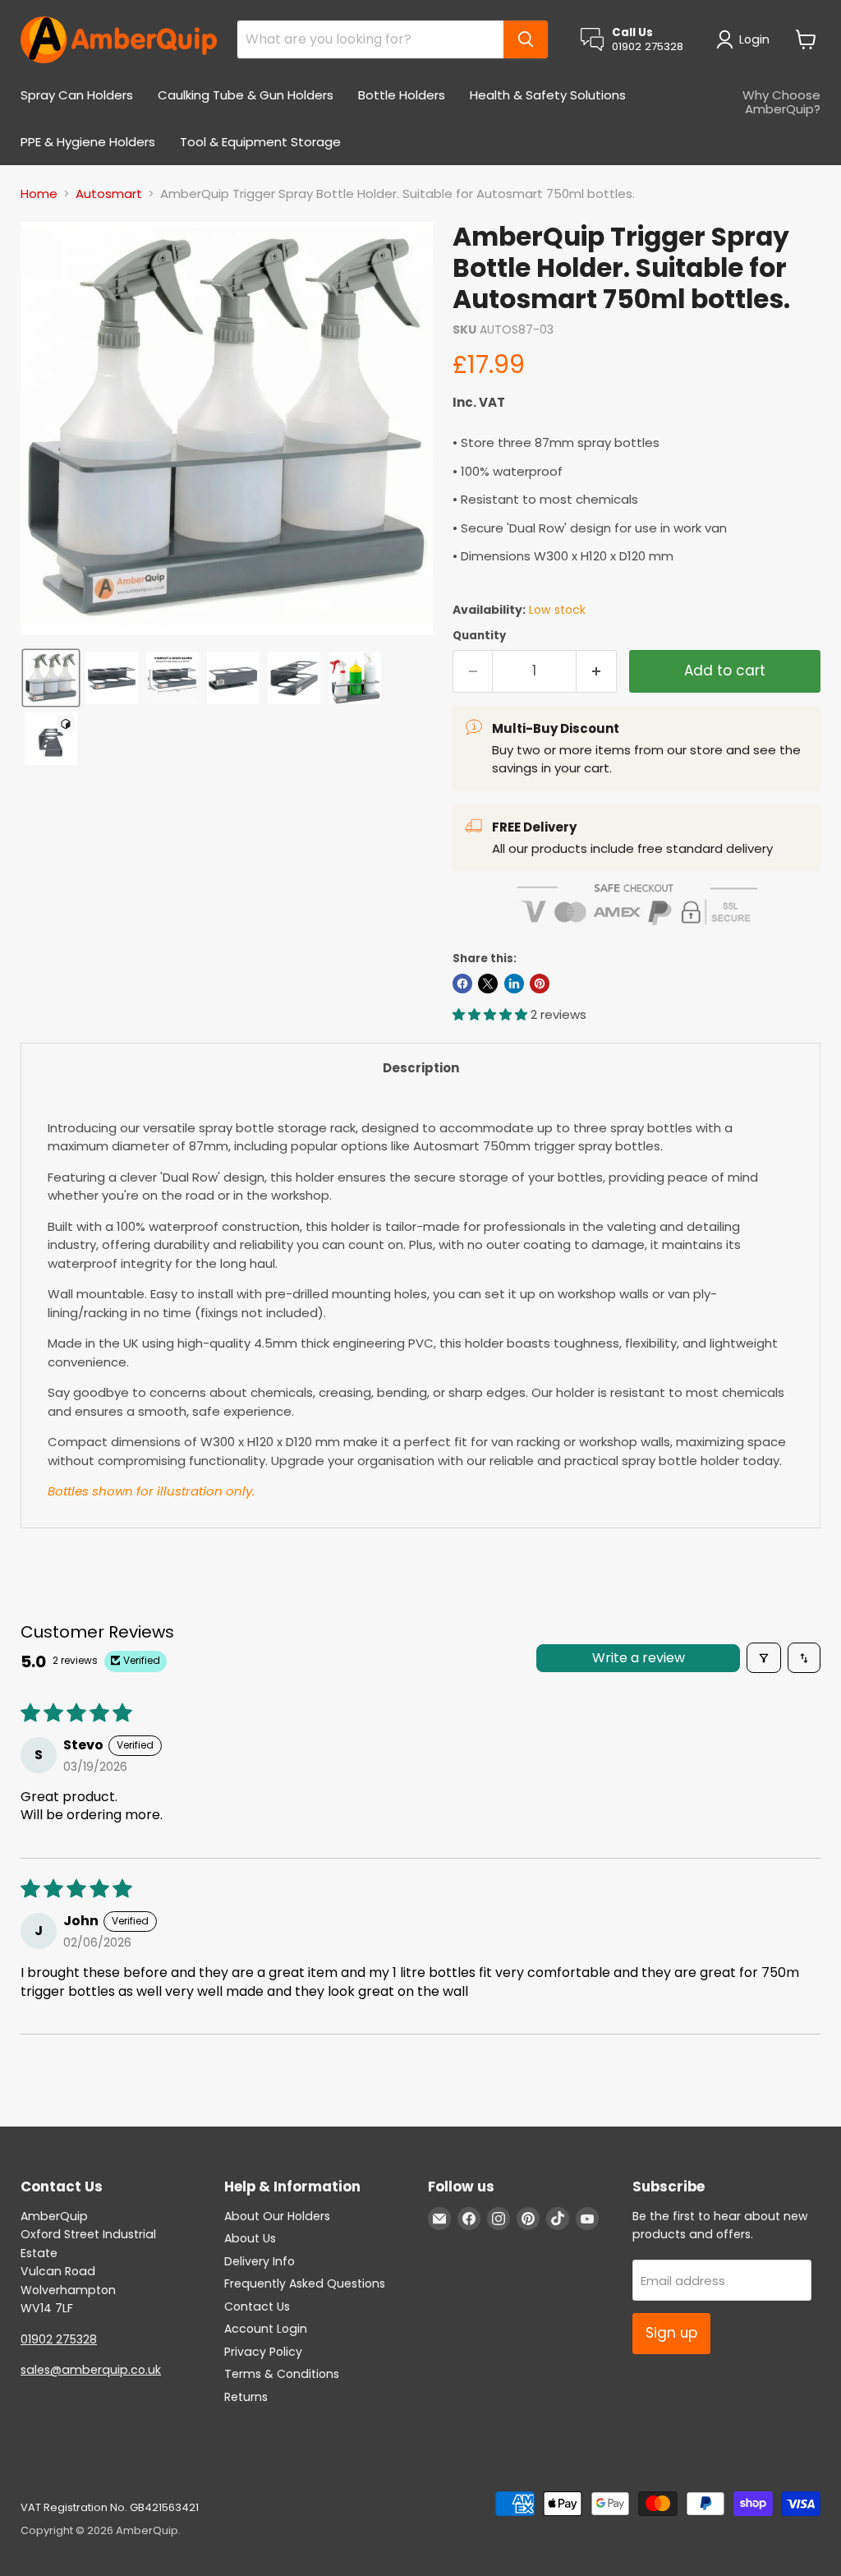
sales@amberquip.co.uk (91, 2370)
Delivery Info (260, 2261)
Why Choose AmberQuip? (781, 102)
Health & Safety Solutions (548, 95)
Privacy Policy (263, 2352)
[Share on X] (488, 984)
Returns (246, 2397)
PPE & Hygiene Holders (88, 142)
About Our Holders (277, 2216)
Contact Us (257, 2306)
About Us (250, 2238)
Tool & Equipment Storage (260, 142)
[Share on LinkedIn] (514, 984)
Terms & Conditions (282, 2374)
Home (39, 194)
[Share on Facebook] (462, 984)
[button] (746, 39)
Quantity (479, 636)
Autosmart (109, 194)
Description (421, 1068)
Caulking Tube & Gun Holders (246, 95)
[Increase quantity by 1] (597, 671)
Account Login (266, 2329)
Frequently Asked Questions (305, 2283)
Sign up (671, 2333)
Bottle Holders (402, 95)
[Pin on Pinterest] (540, 984)
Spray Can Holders (77, 95)
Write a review (639, 1658)
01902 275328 (59, 2339)
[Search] (526, 39)
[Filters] (764, 1657)
